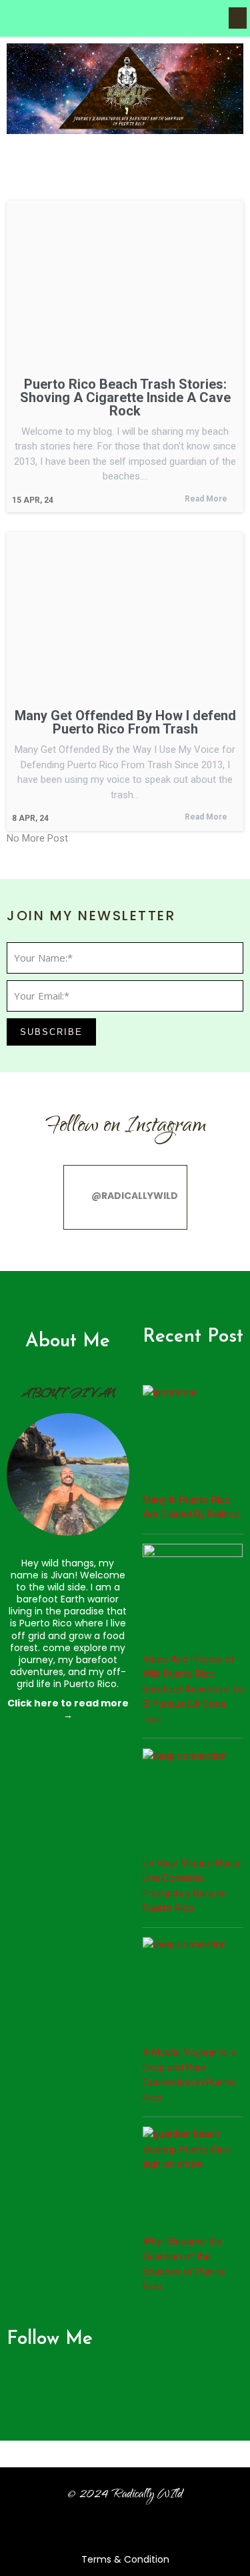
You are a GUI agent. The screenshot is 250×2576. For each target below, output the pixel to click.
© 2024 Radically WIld (125, 2495)
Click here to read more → (68, 1709)
